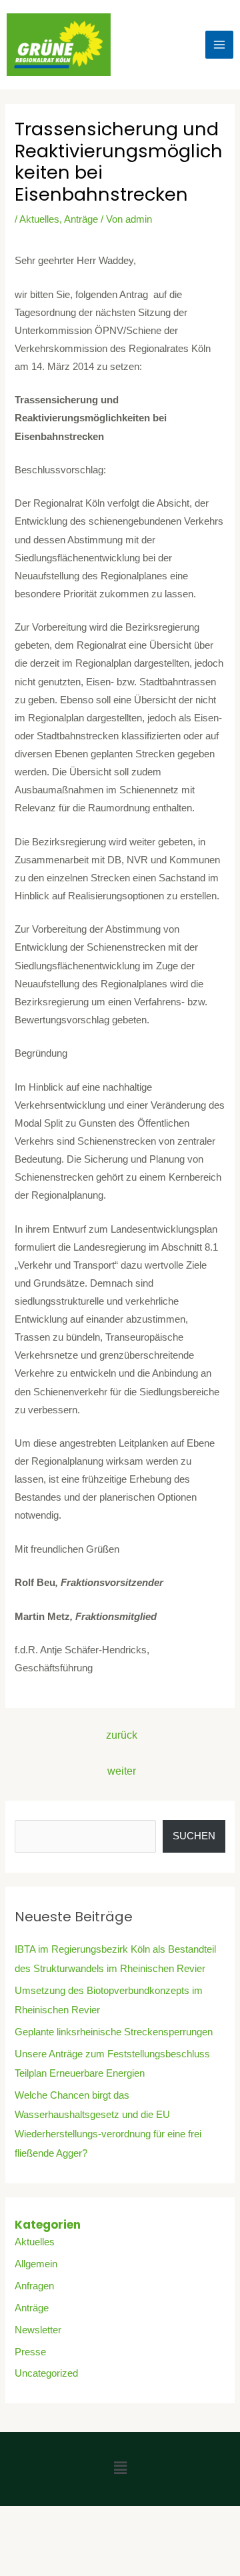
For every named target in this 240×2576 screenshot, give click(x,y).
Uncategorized (46, 2373)
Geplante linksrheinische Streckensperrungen (114, 2032)
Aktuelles (39, 219)
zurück (122, 1735)
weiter (122, 1771)
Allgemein (36, 2264)
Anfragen (34, 2286)
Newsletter (38, 2330)
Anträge (81, 219)
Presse (30, 2352)
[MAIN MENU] (219, 45)
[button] (120, 2469)
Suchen (194, 1836)
